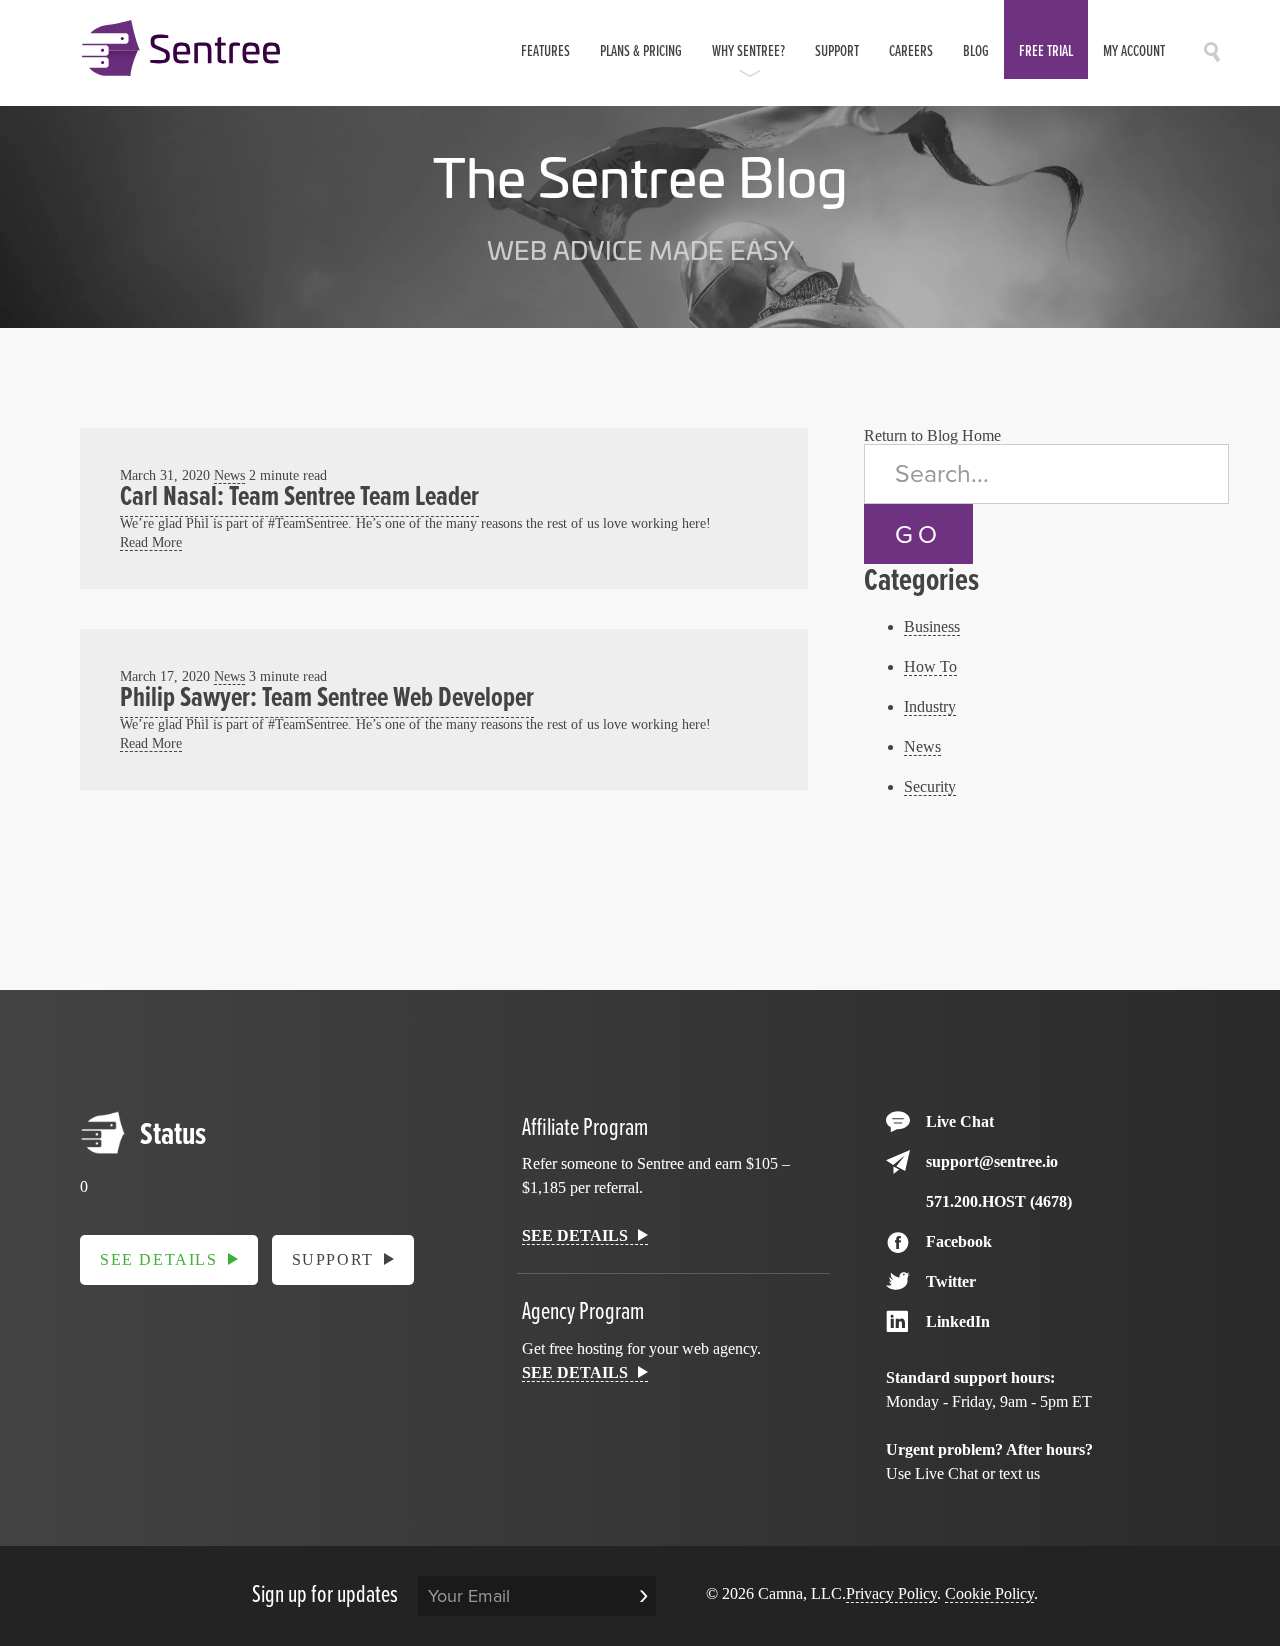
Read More (151, 542)
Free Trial (1046, 51)
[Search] (1212, 57)
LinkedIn (958, 1321)
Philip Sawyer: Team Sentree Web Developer (327, 698)
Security (930, 786)
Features (545, 51)
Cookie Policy (989, 1593)
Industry (930, 706)
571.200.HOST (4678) (999, 1201)
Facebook (959, 1241)
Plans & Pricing (641, 51)
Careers (911, 51)
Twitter (951, 1281)
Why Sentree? (748, 51)
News (229, 475)
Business (932, 626)
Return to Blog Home (932, 435)
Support (837, 51)
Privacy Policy (891, 1593)
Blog (976, 51)
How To (930, 666)
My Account (1134, 51)
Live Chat (960, 1121)
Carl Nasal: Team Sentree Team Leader (299, 497)
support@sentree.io (992, 1161)
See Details (159, 1259)
